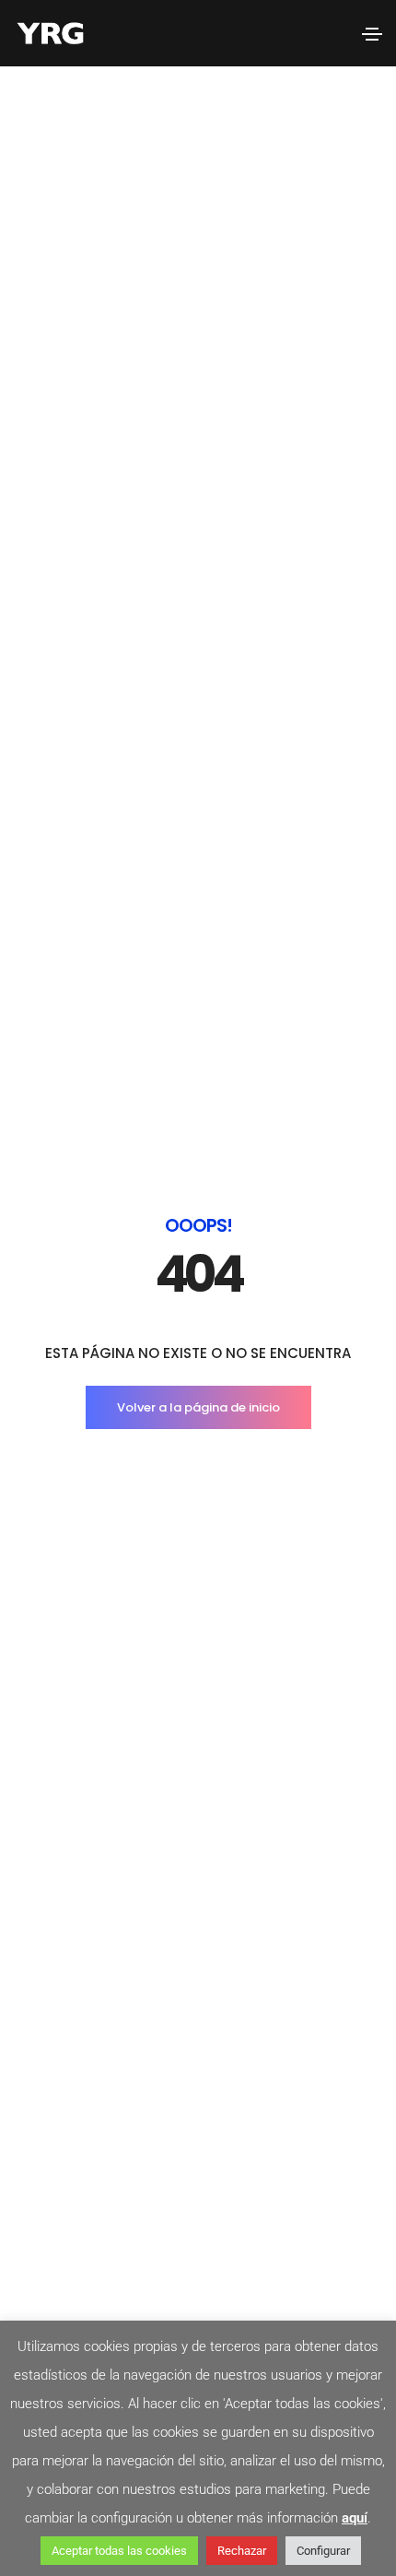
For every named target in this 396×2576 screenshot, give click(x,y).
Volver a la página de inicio (198, 1407)
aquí (355, 2518)
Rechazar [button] (242, 2551)
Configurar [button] (323, 2551)
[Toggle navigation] (372, 34)
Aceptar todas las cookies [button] (119, 2551)
